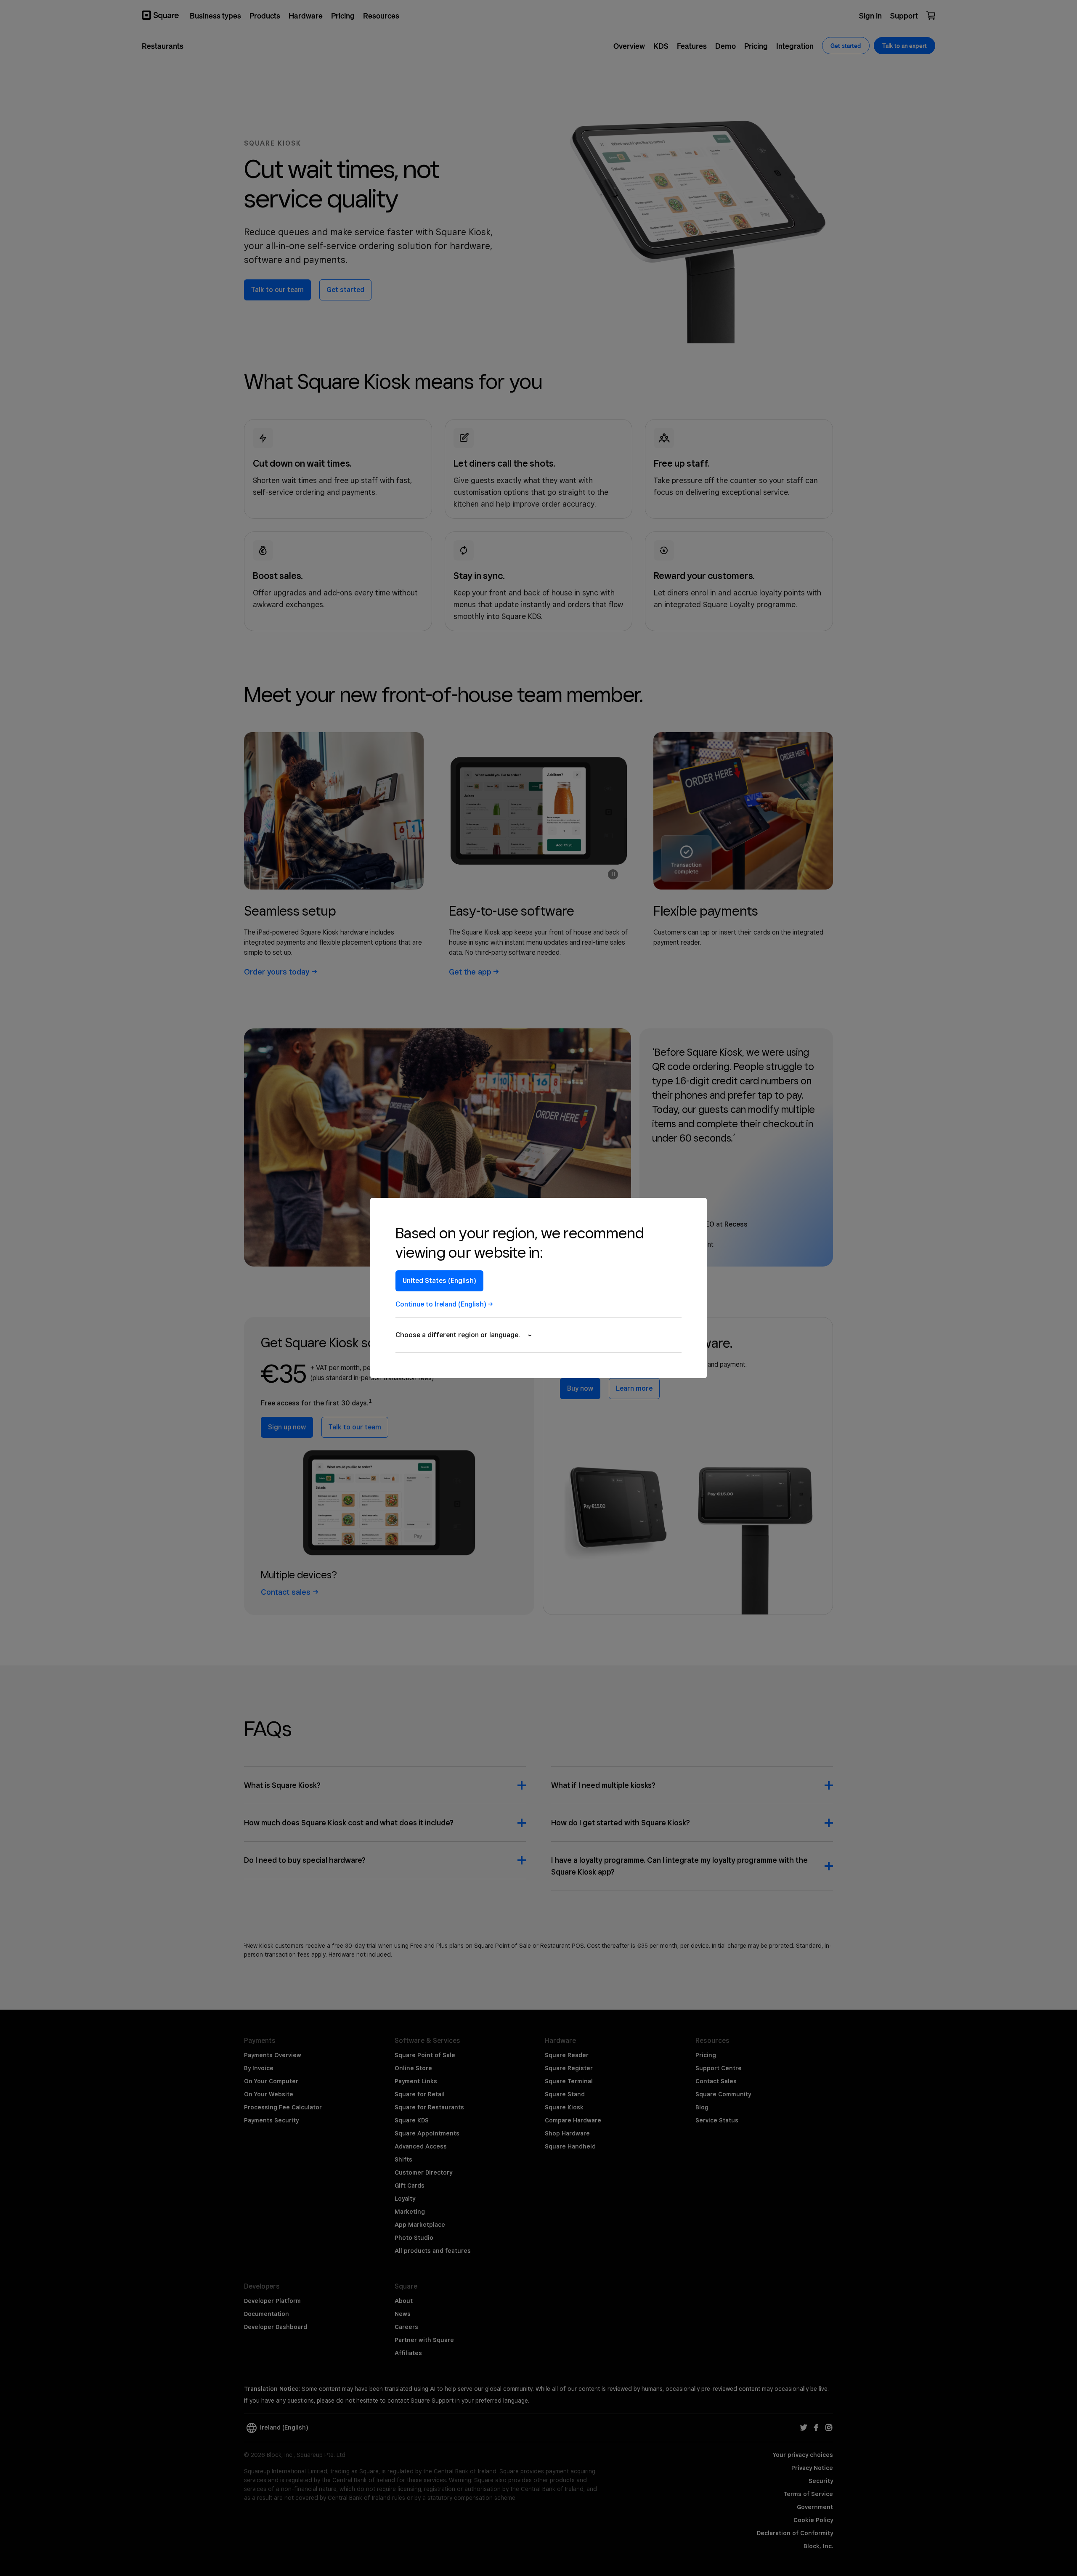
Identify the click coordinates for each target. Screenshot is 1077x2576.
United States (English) (439, 1281)
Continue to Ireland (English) (441, 1304)
